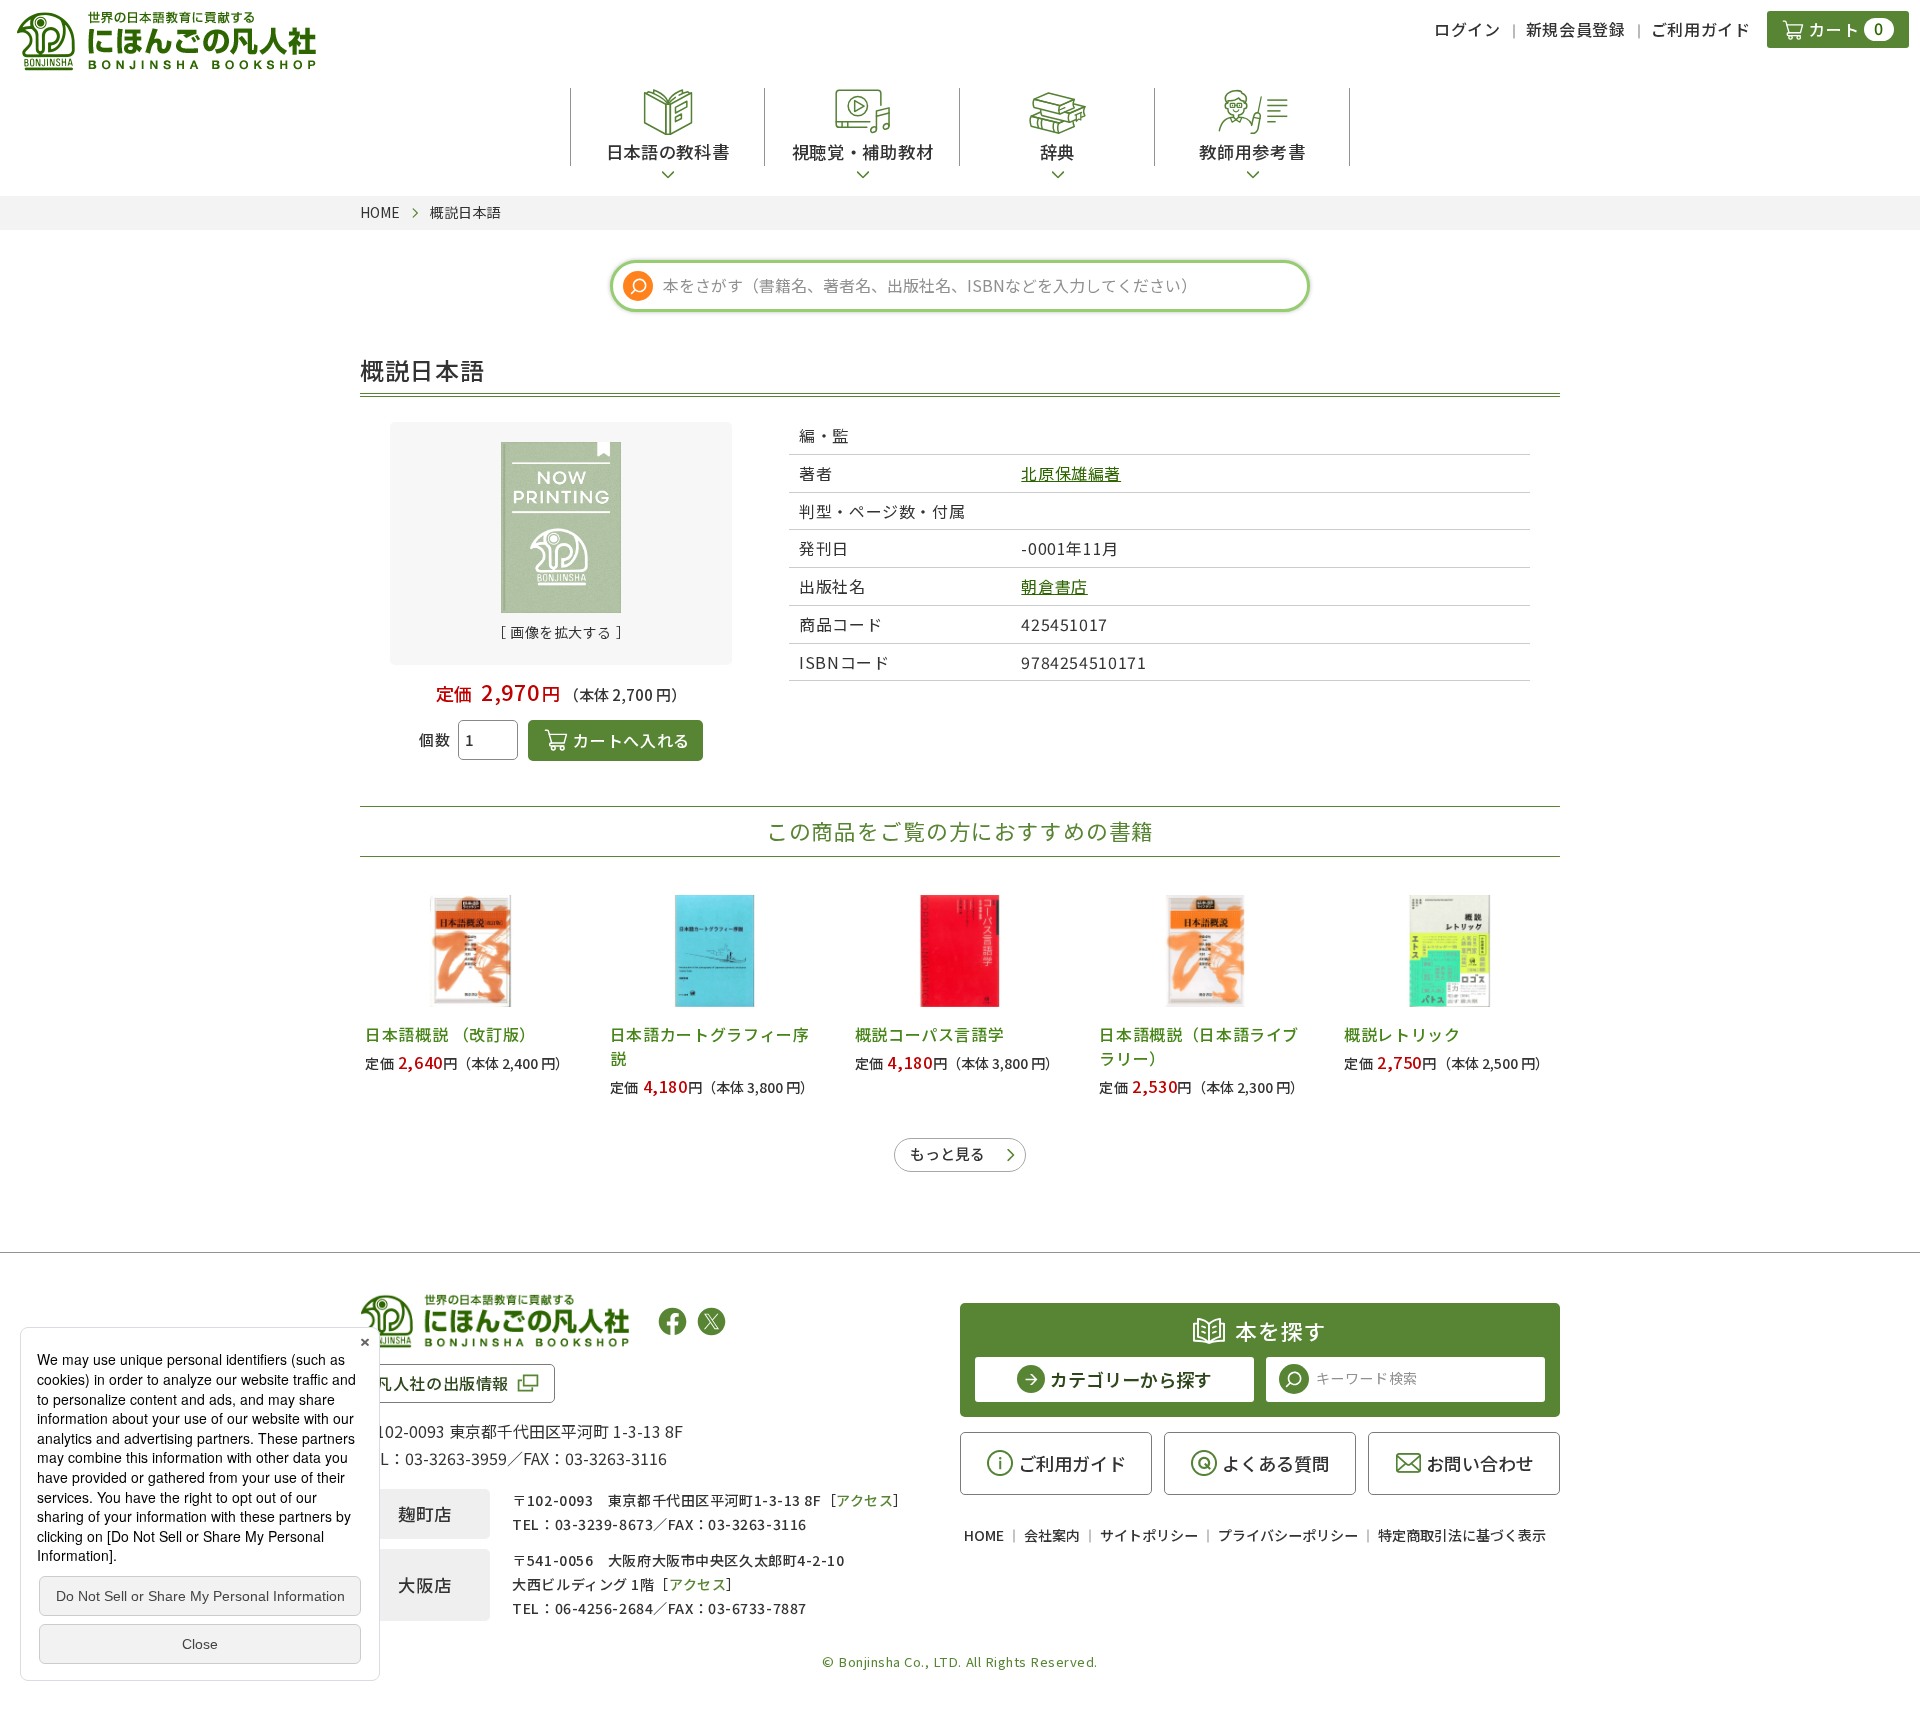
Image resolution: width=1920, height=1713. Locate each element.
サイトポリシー (1149, 1535)
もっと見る (947, 1153)
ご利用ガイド (1701, 29)
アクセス (864, 1500)
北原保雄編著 (1071, 473)
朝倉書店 (1054, 586)
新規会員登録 (1576, 29)
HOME (984, 1535)
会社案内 (1052, 1535)
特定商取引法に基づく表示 (1462, 1535)
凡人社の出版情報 (442, 1383)
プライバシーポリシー (1288, 1535)
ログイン (1467, 29)
